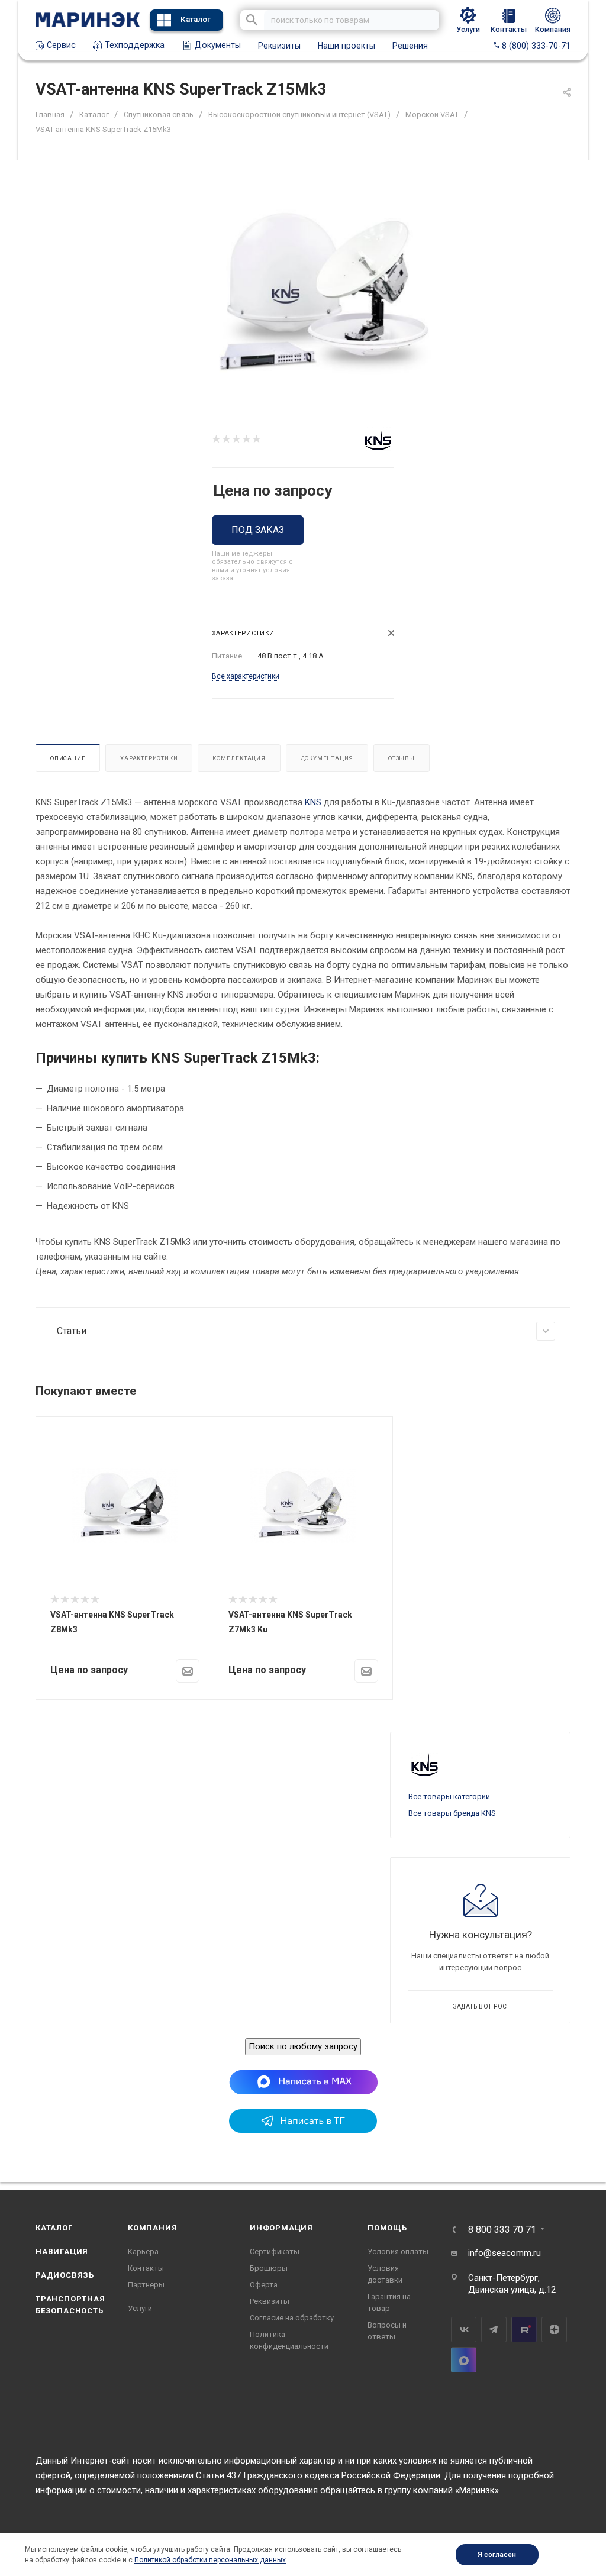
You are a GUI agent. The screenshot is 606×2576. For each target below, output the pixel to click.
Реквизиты (279, 46)
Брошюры (269, 2268)
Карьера (143, 2251)
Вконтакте (464, 2330)
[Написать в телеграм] (303, 2130)
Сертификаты (275, 2251)
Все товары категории (449, 1797)
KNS (313, 802)
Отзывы (402, 758)
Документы (217, 45)
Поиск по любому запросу (303, 2046)
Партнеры (146, 2285)
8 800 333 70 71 (502, 2230)
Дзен (554, 2330)
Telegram (494, 2330)
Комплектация (239, 758)
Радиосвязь (65, 2275)
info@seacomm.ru (505, 2253)
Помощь (387, 2228)
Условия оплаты (398, 2251)
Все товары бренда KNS (452, 1813)
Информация (281, 2228)
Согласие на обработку (292, 2318)
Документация (327, 758)
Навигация (62, 2251)
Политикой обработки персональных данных (210, 2560)
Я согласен (497, 2555)
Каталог (196, 19)
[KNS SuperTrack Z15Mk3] (323, 290)
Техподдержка (133, 45)
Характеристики (149, 758)
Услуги (140, 2308)
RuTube (524, 2330)
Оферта (264, 2285)
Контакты (146, 2268)
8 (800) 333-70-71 (535, 46)
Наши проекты (346, 46)
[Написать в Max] (303, 2081)
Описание (68, 758)
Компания (152, 2228)
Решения (410, 46)
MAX (464, 2360)
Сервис (60, 45)
